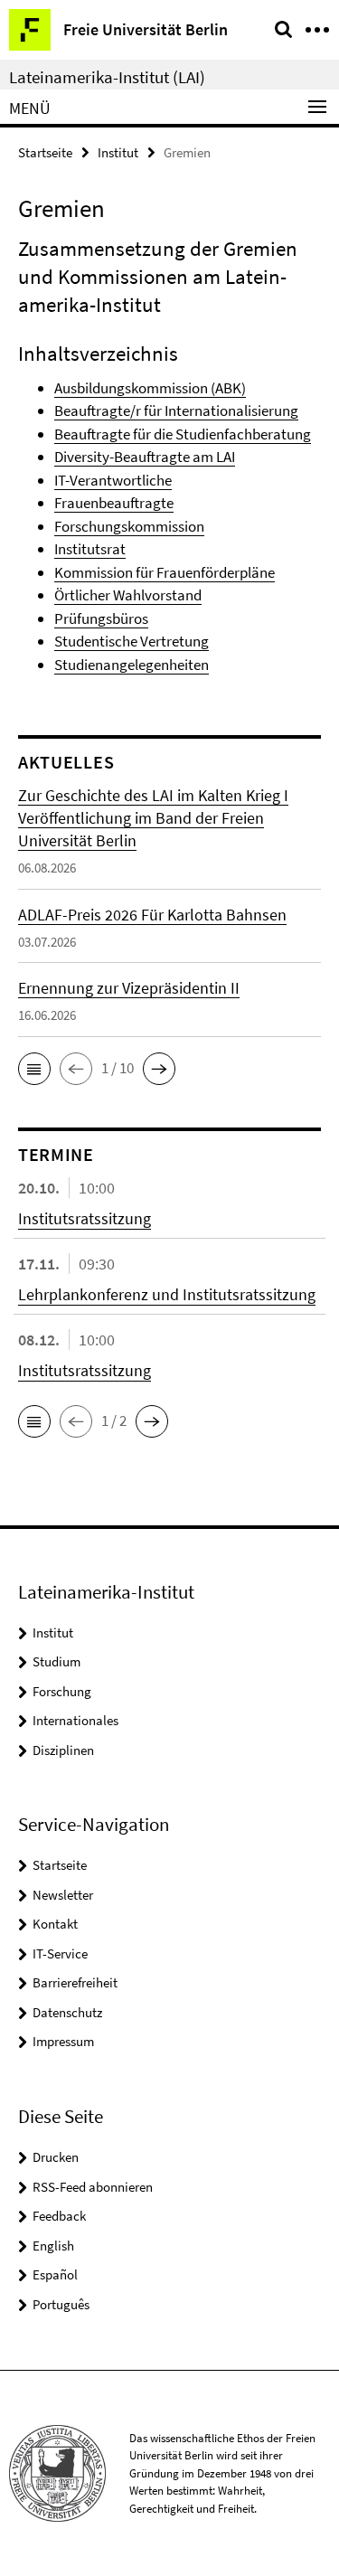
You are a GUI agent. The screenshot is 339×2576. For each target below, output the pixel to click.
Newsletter (63, 1895)
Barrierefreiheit (75, 1982)
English (53, 2246)
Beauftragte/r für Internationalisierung (176, 410)
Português (61, 2304)
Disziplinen (63, 1750)
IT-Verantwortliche (113, 480)
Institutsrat (90, 549)
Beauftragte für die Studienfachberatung (183, 434)
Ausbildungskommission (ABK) (150, 388)
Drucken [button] (56, 2157)
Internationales (75, 1720)
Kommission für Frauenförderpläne (165, 572)
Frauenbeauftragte (114, 503)
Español (55, 2274)
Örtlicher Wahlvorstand (128, 595)
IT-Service (60, 1953)
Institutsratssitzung (85, 1218)
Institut (118, 152)
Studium (56, 1661)
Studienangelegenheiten (132, 665)
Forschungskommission (129, 526)
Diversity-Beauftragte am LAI (145, 457)
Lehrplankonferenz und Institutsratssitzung (167, 1294)
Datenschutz (67, 2012)
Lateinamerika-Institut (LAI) (107, 77)
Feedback (59, 2216)
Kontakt (55, 1924)
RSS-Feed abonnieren (93, 2187)
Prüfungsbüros (101, 618)
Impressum (63, 2041)
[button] (34, 1069)
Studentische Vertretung (132, 641)
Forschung (62, 1691)
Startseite (45, 152)
